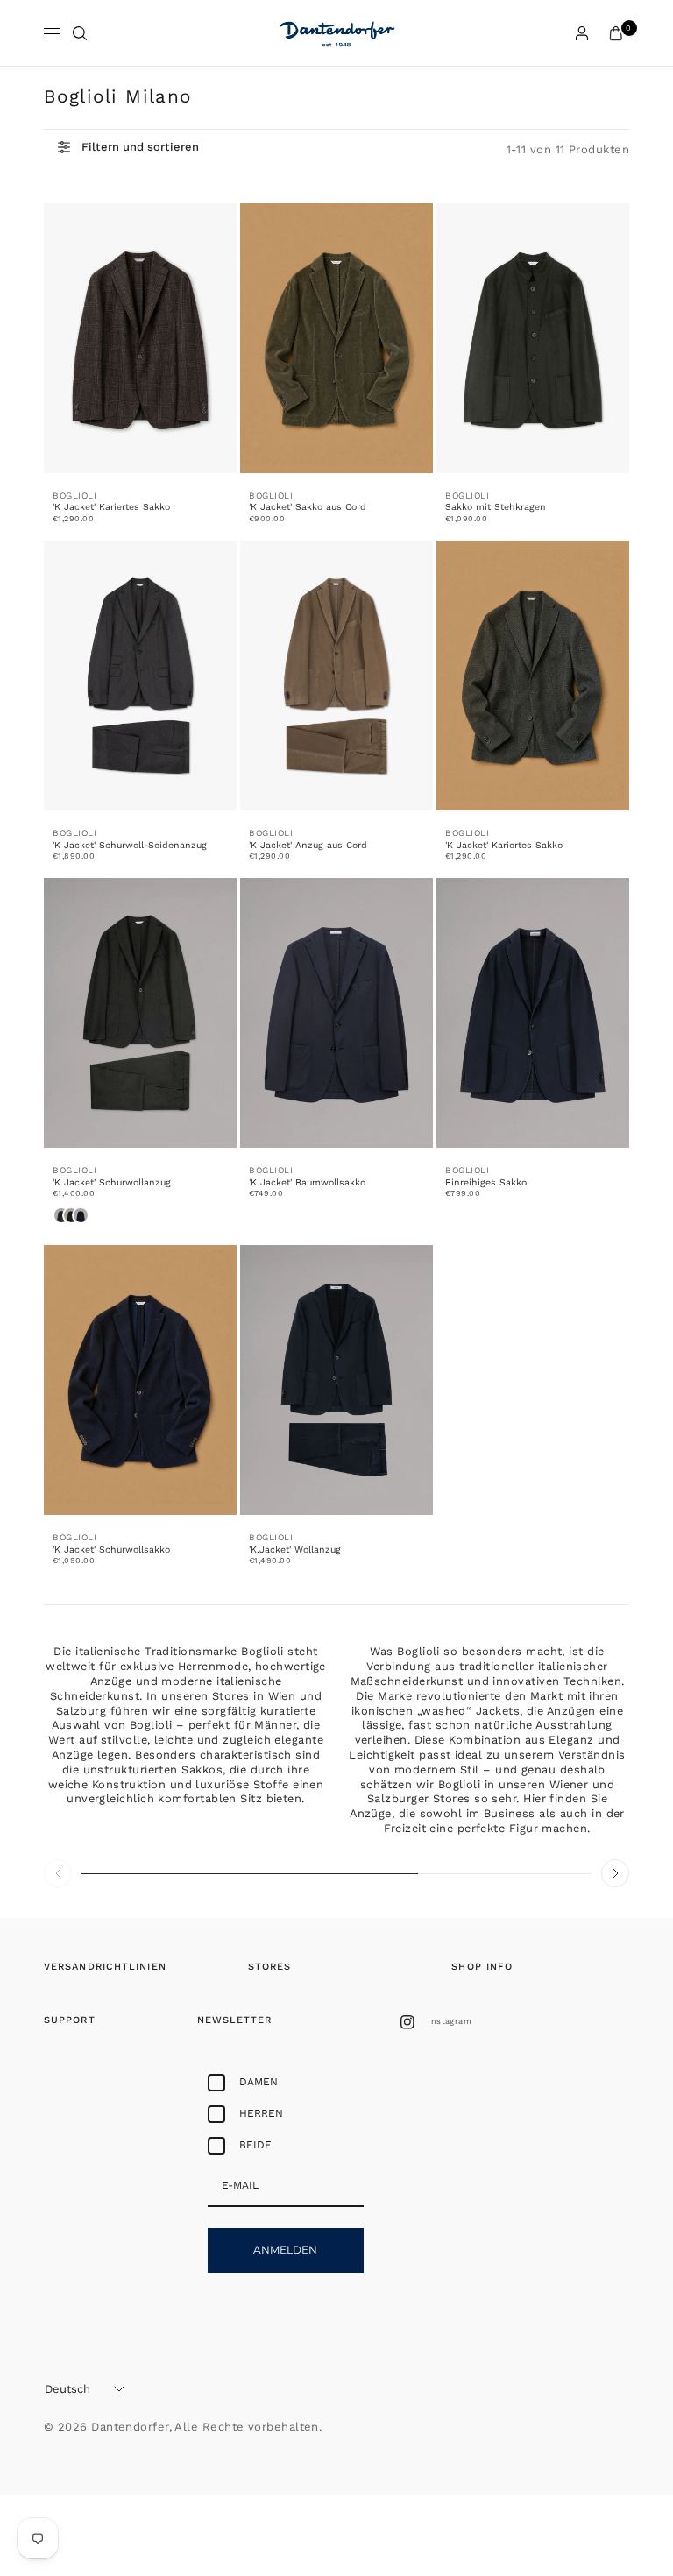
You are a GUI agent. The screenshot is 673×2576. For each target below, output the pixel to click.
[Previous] (58, 1873)
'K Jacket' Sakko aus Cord (308, 507)
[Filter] (128, 147)
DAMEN (259, 2082)
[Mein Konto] (582, 33)
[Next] (615, 1873)
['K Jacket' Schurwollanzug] (140, 1013)
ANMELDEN (285, 2250)
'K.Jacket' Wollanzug (295, 1550)
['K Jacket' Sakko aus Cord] (336, 338)
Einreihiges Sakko (486, 1182)
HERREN (261, 2113)
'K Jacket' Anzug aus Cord (308, 845)
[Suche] (80, 33)
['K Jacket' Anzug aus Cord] (336, 676)
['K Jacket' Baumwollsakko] (336, 1013)
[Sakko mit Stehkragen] (533, 338)
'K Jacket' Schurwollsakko (111, 1550)
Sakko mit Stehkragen (496, 507)
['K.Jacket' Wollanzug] (336, 1380)
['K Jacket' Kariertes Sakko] (140, 338)
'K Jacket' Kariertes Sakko (111, 507)
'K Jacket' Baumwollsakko (307, 1182)
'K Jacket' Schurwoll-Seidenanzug (130, 845)
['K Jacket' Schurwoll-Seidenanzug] (140, 676)
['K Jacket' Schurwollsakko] (140, 1380)
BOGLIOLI (74, 495)
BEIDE (255, 2145)
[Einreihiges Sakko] (533, 1013)
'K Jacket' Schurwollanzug (112, 1182)
